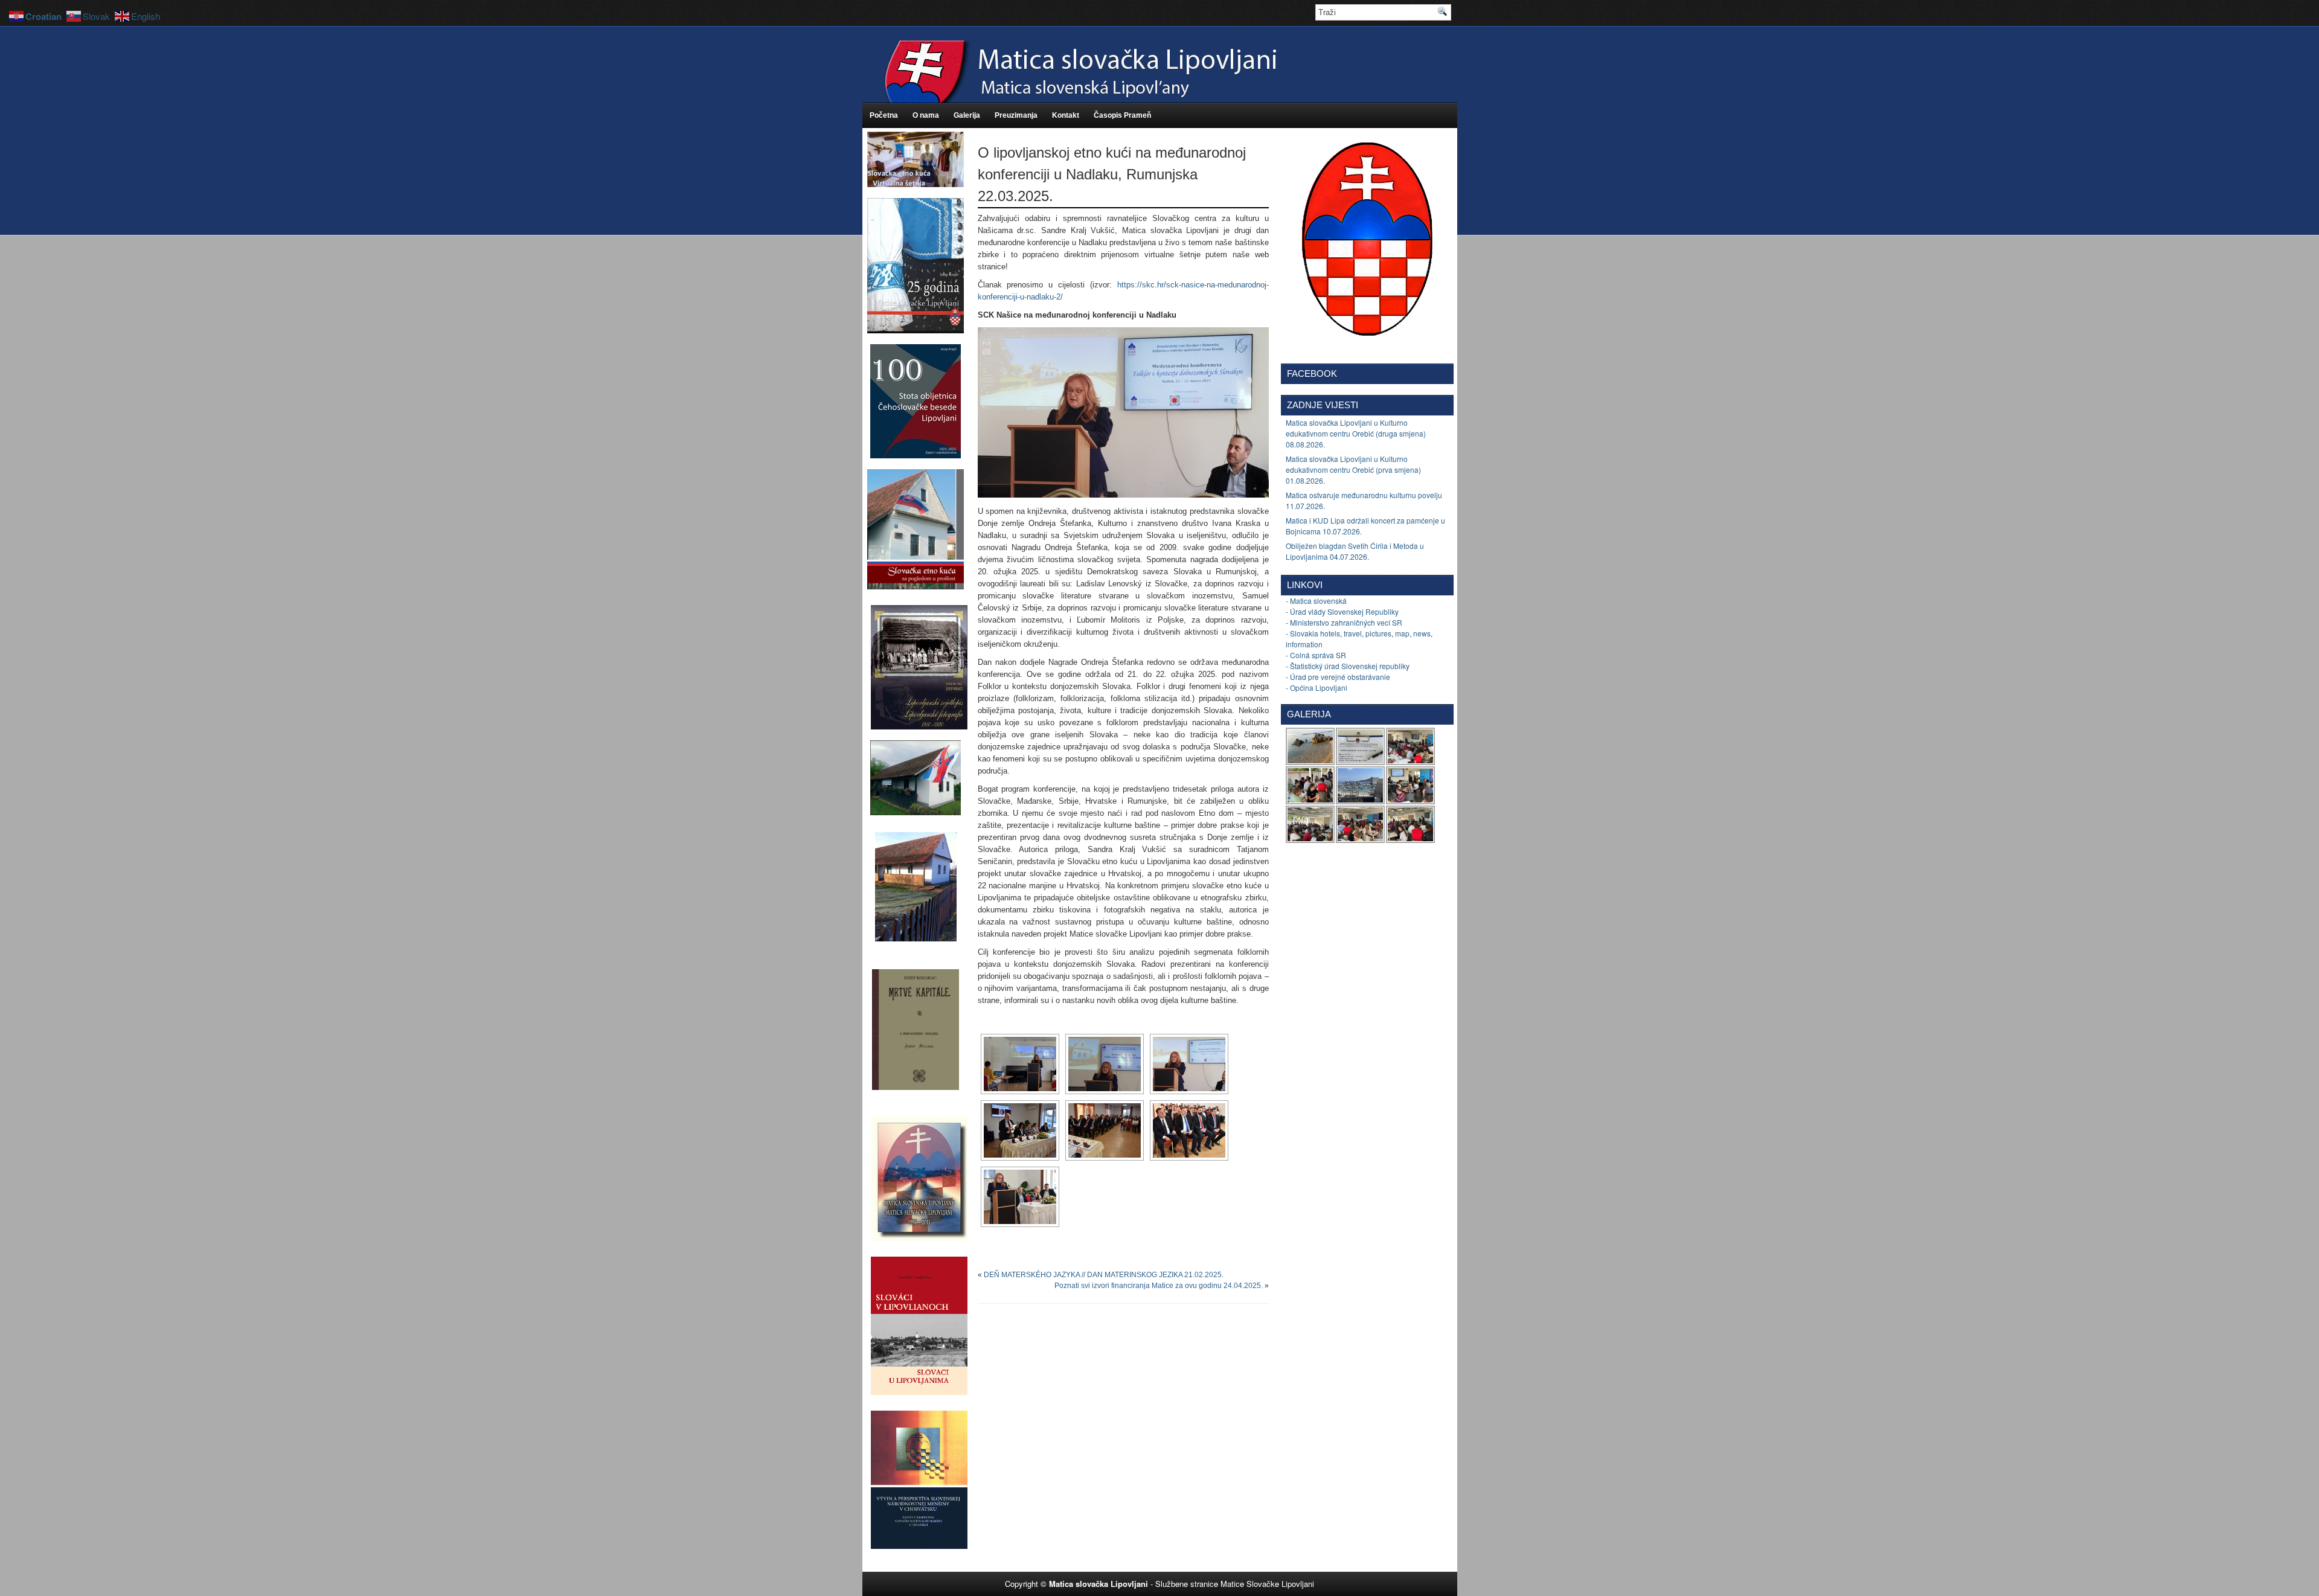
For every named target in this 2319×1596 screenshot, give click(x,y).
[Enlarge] (1253, 343)
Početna (884, 115)
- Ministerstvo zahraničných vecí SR (1344, 622)
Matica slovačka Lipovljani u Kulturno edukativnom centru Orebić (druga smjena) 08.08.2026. (1356, 433)
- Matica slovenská (1316, 601)
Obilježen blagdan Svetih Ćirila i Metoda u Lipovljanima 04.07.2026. (1355, 551)
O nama (926, 115)
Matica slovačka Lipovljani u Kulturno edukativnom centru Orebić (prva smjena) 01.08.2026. (1353, 470)
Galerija (967, 115)
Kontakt (1066, 115)
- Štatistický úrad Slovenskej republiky (1348, 666)
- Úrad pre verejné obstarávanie (1338, 677)
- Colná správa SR (1316, 655)
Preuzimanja (1016, 115)
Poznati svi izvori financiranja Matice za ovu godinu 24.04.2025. (1159, 1286)
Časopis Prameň (1122, 115)
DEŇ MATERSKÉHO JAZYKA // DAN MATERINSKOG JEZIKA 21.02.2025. (1104, 1275)
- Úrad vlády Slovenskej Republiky (1342, 611)
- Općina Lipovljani (1317, 687)
